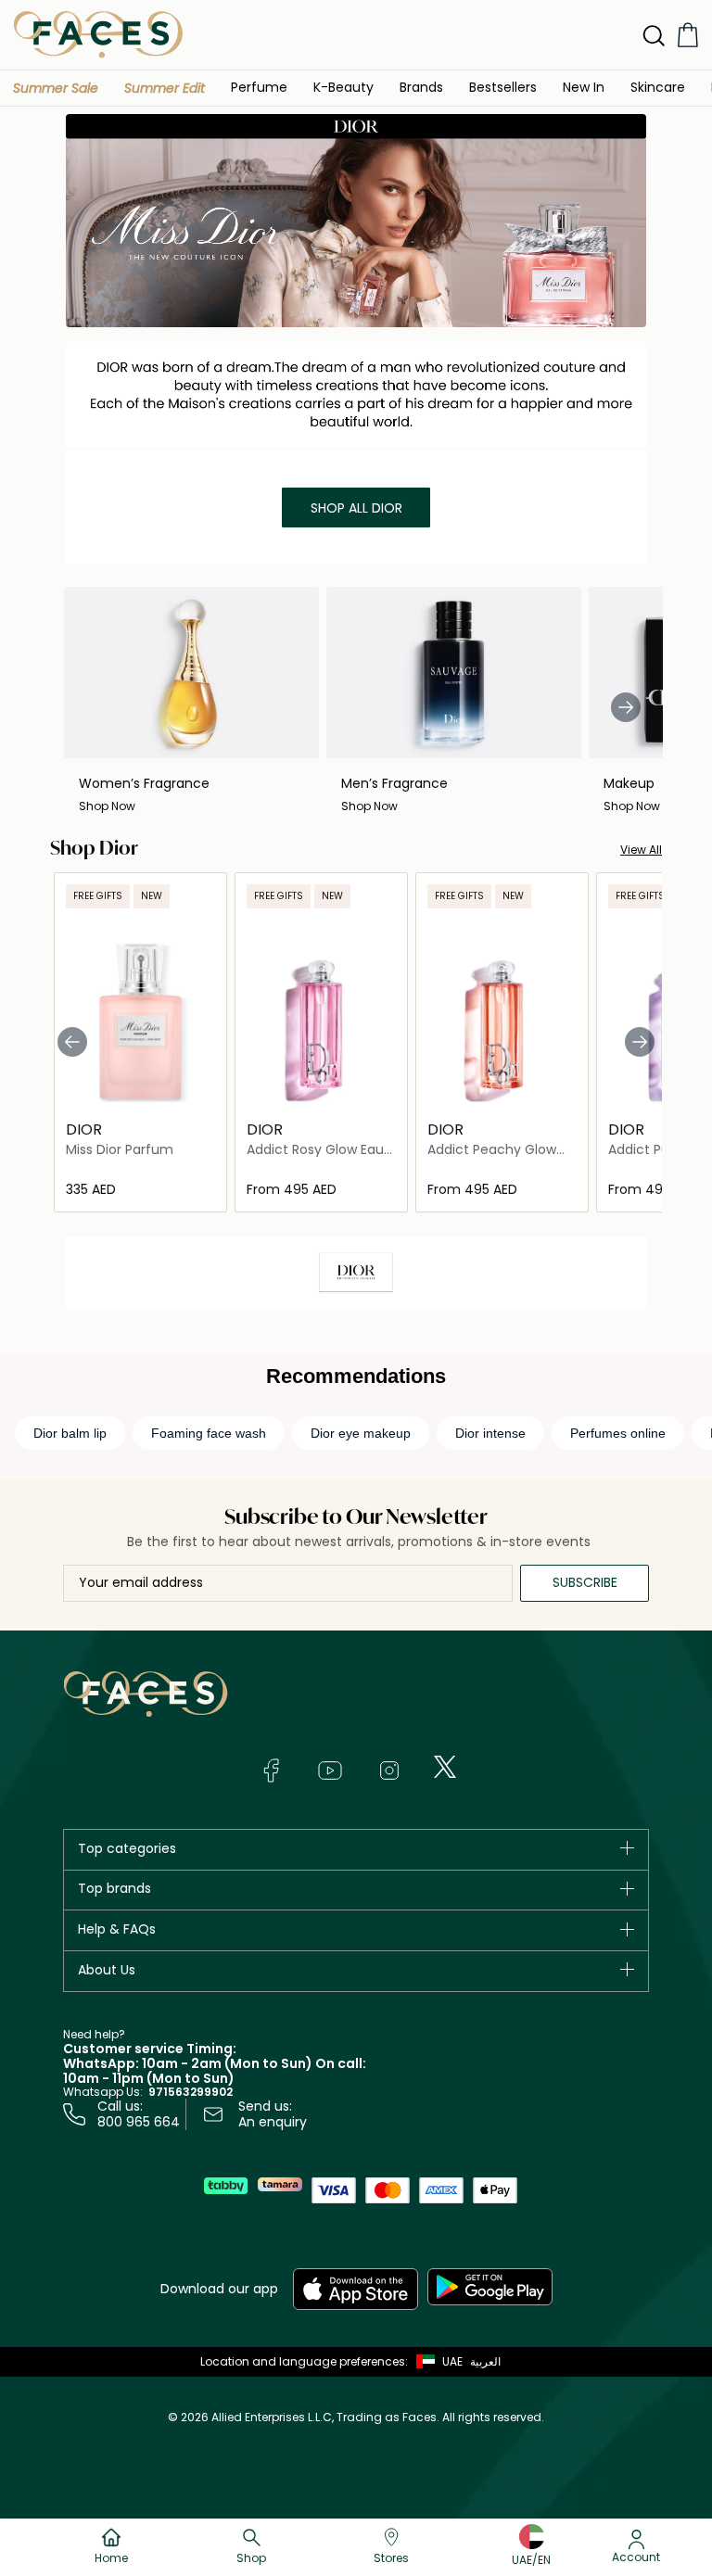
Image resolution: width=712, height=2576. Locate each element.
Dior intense (490, 1433)
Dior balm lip (70, 1433)
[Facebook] (271, 1770)
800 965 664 (139, 2122)
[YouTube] (330, 1770)
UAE (452, 2361)
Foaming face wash (209, 1433)
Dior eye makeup (361, 1433)
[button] (56, 88)
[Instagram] (389, 1770)
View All (641, 850)
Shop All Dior (356, 508)
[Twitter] (445, 1767)
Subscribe (585, 1582)
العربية (485, 2361)
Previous (72, 1042)
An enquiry (273, 2122)
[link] (421, 87)
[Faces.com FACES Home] (98, 34)
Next (626, 707)
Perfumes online (618, 1433)
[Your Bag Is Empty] (688, 35)
